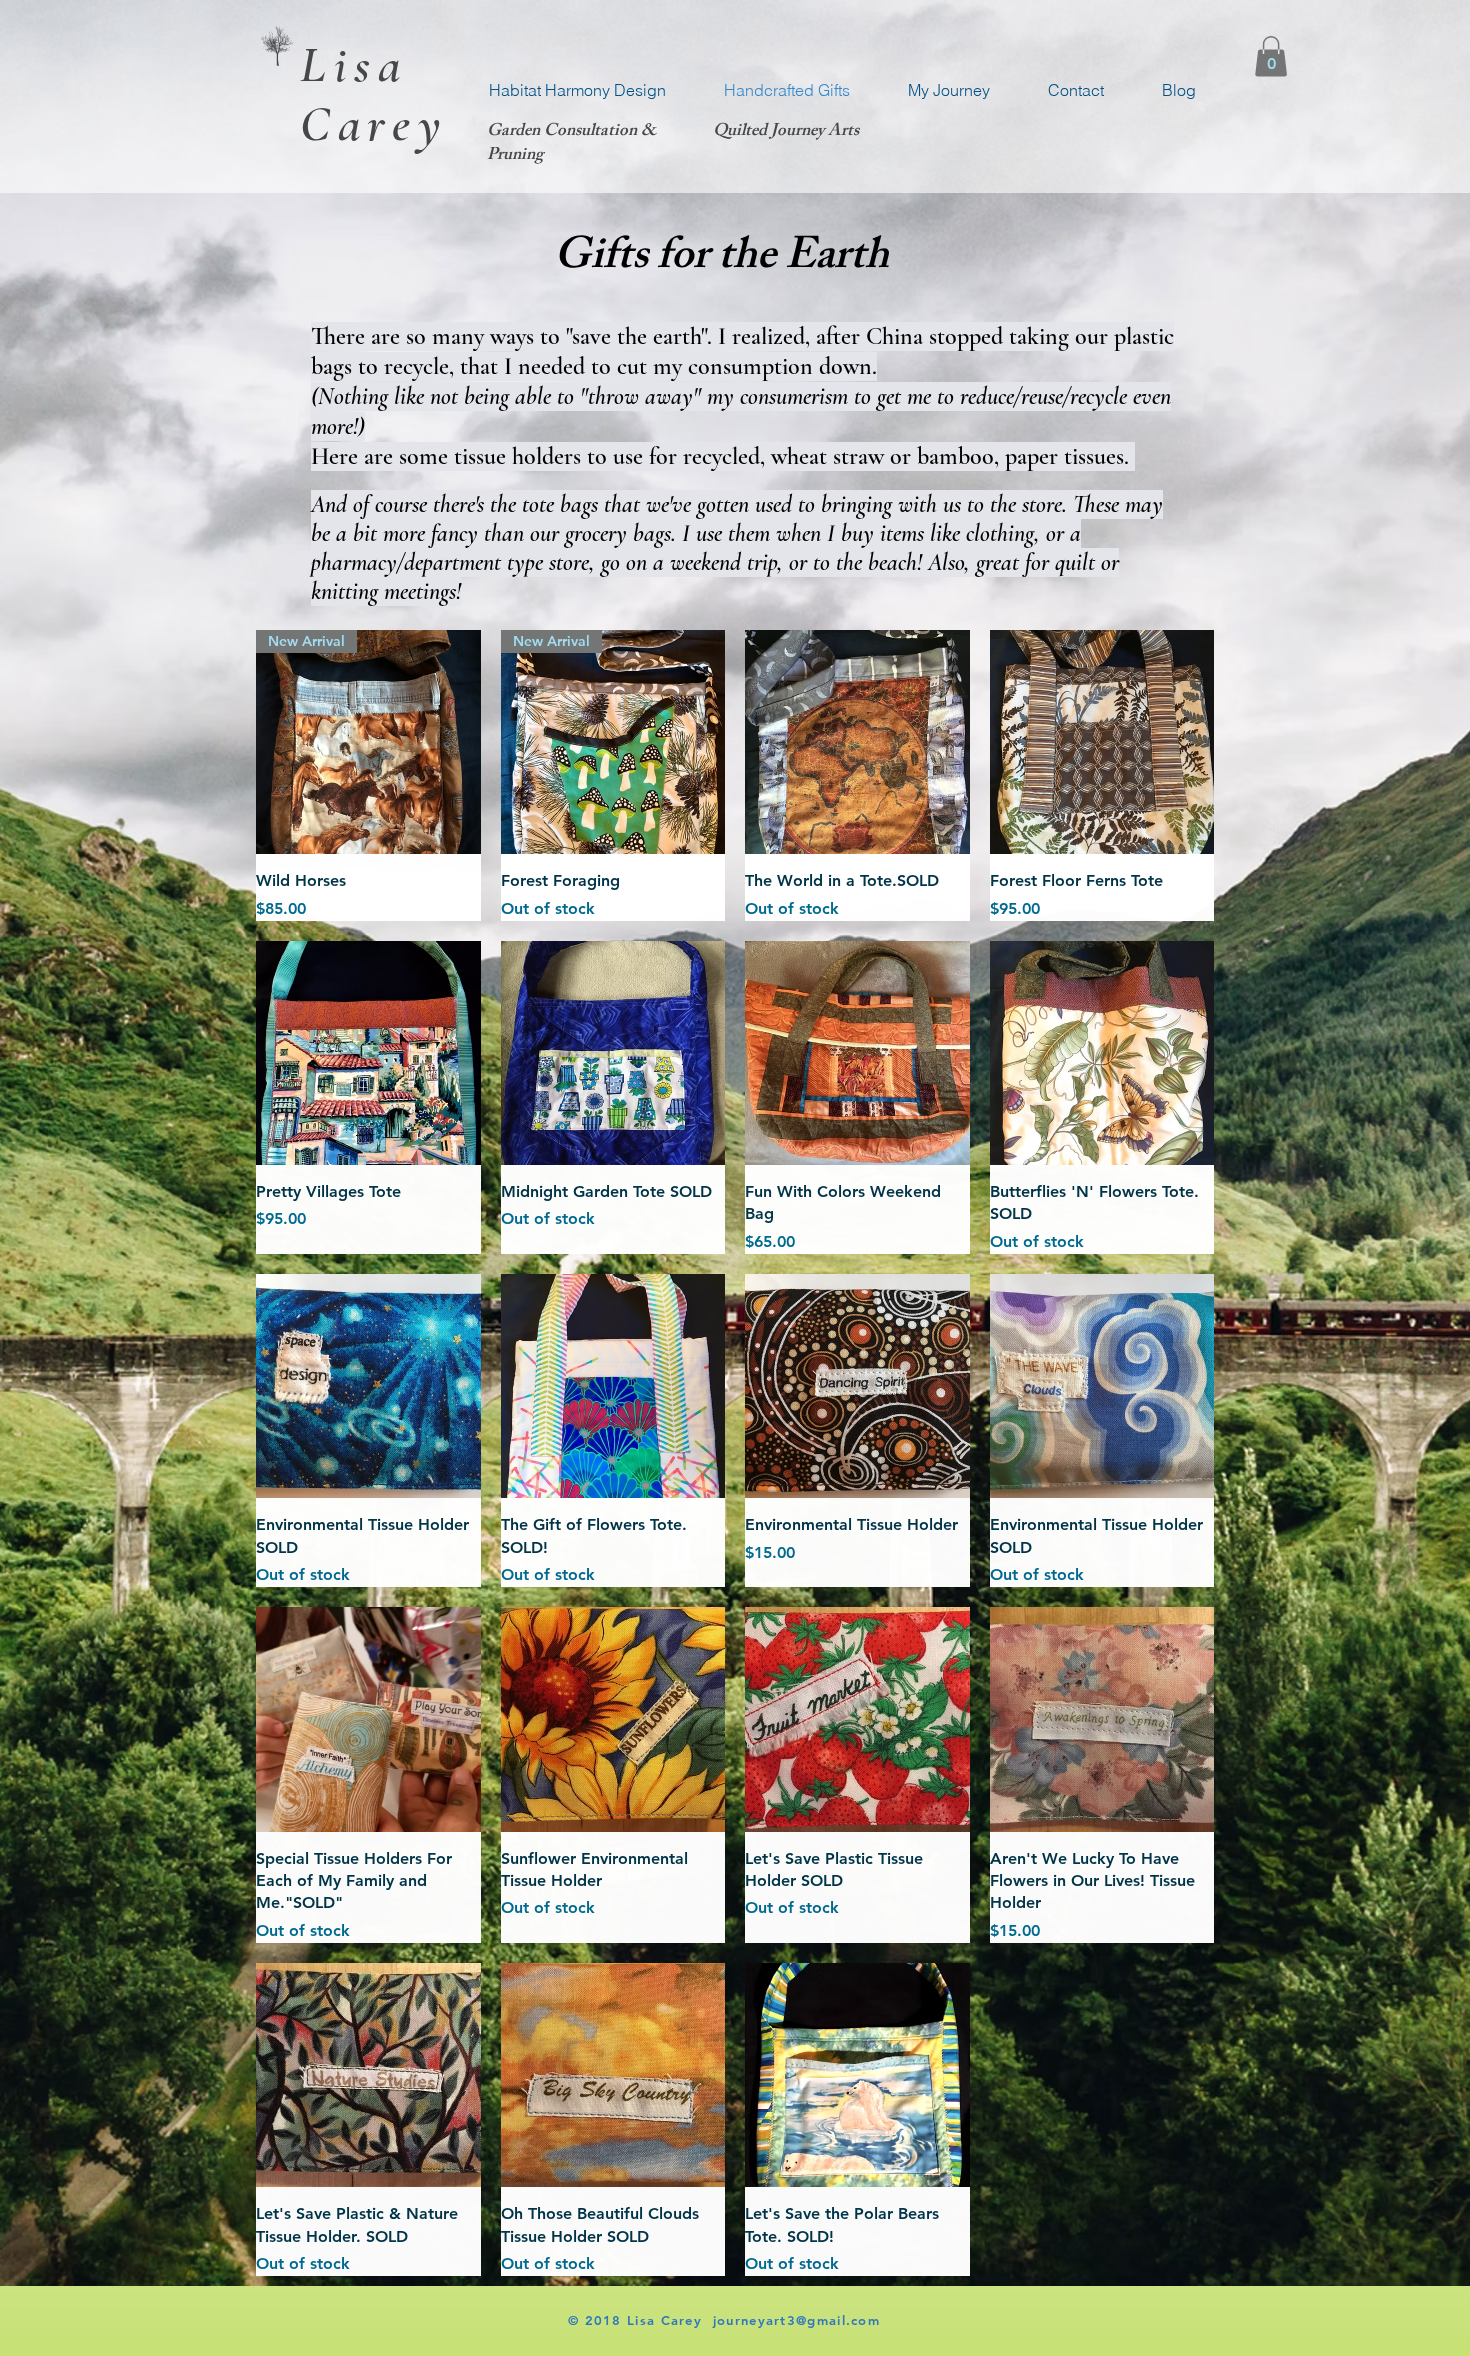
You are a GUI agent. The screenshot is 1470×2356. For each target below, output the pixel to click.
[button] (1271, 56)
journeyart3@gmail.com (796, 2320)
